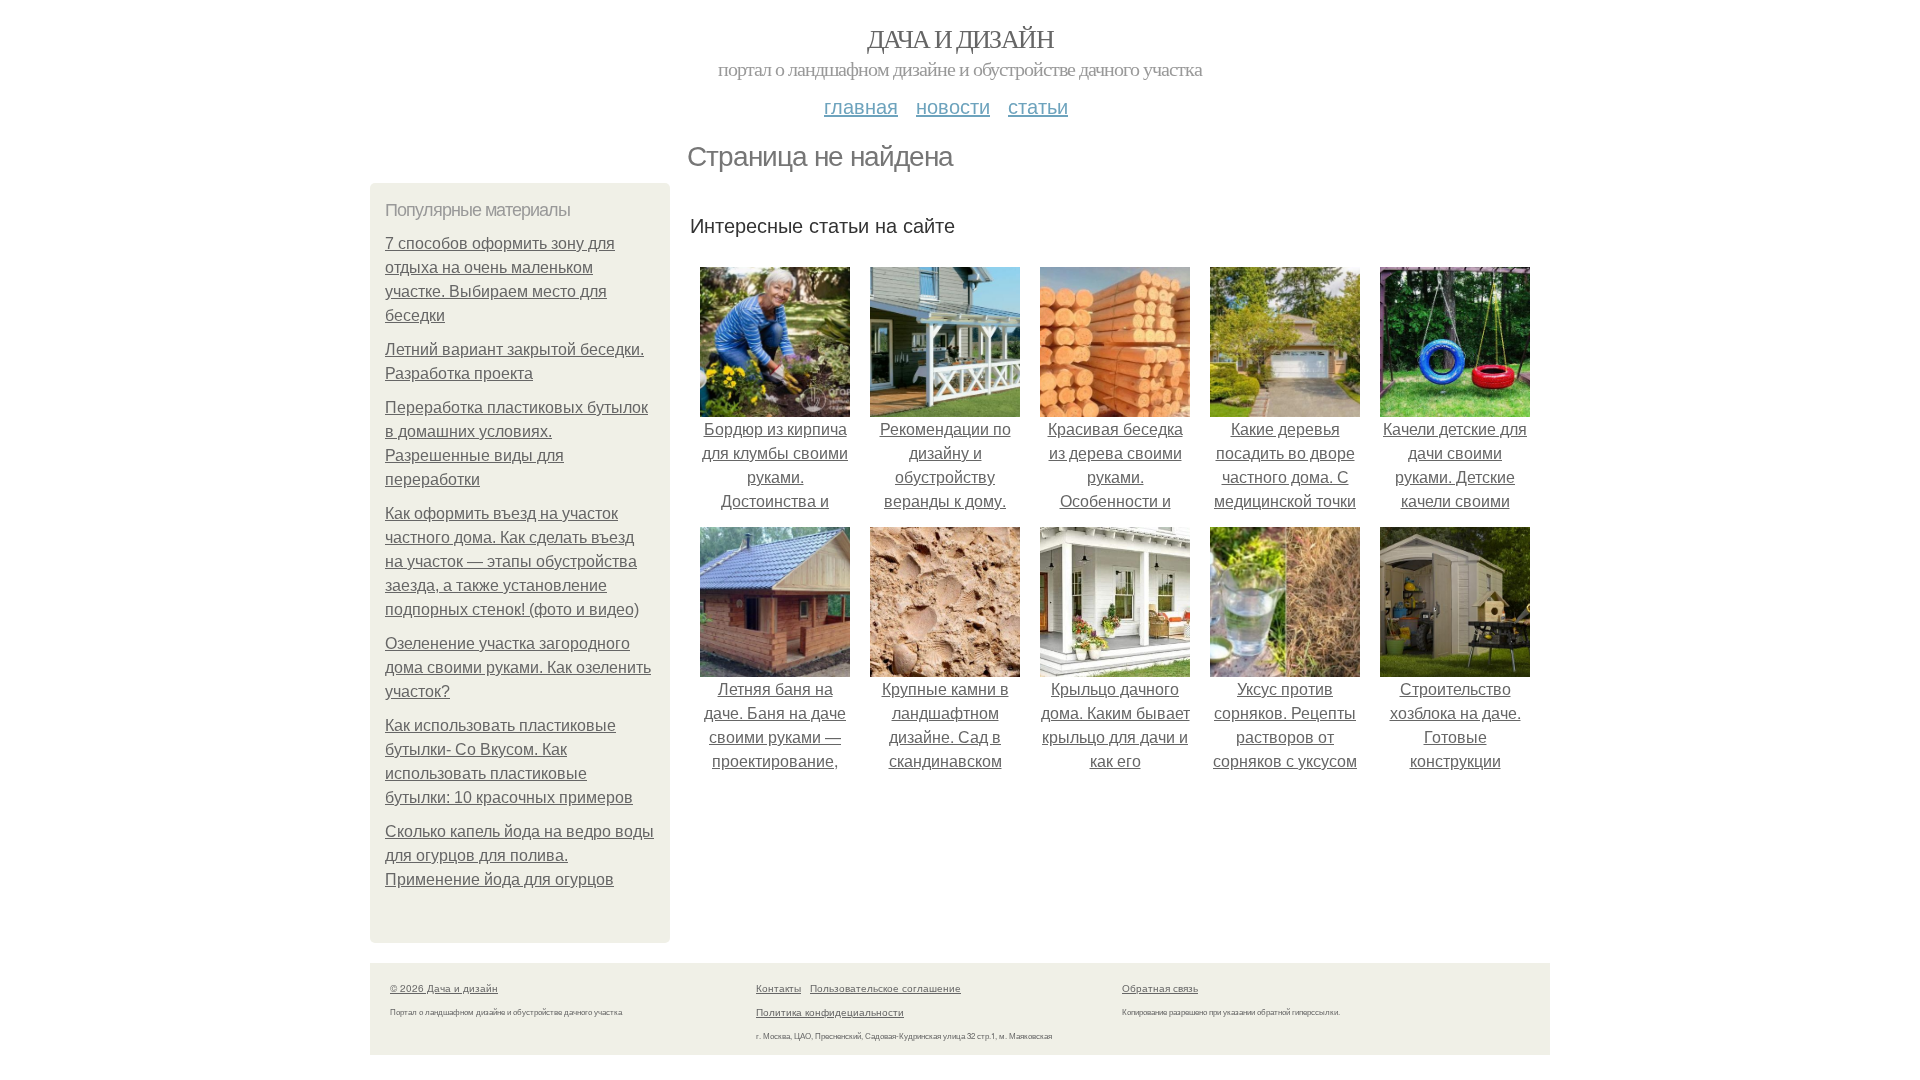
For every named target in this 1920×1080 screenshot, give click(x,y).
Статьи (1038, 105)
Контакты (778, 988)
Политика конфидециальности (830, 1012)
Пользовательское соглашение (885, 988)
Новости (953, 105)
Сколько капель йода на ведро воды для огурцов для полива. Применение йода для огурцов (519, 855)
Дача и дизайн (960, 38)
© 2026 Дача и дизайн (444, 988)
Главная (861, 105)
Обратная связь (1160, 988)
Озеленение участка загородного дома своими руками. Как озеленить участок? (518, 667)
